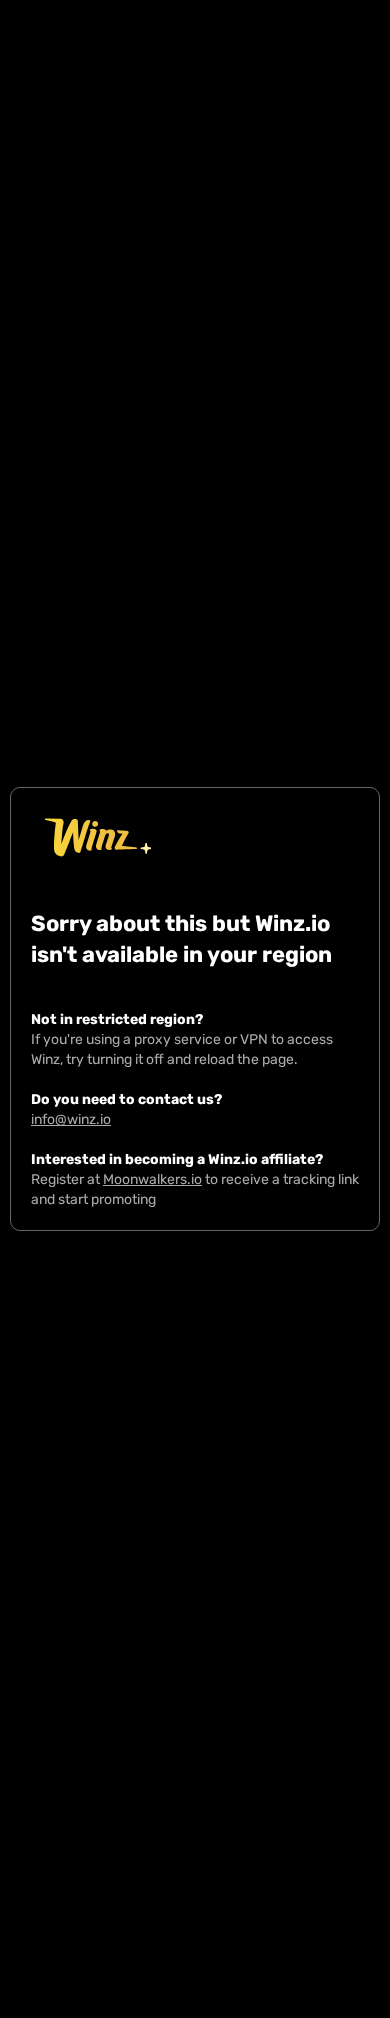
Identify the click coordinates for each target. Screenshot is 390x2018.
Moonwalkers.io (152, 1179)
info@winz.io (71, 1119)
